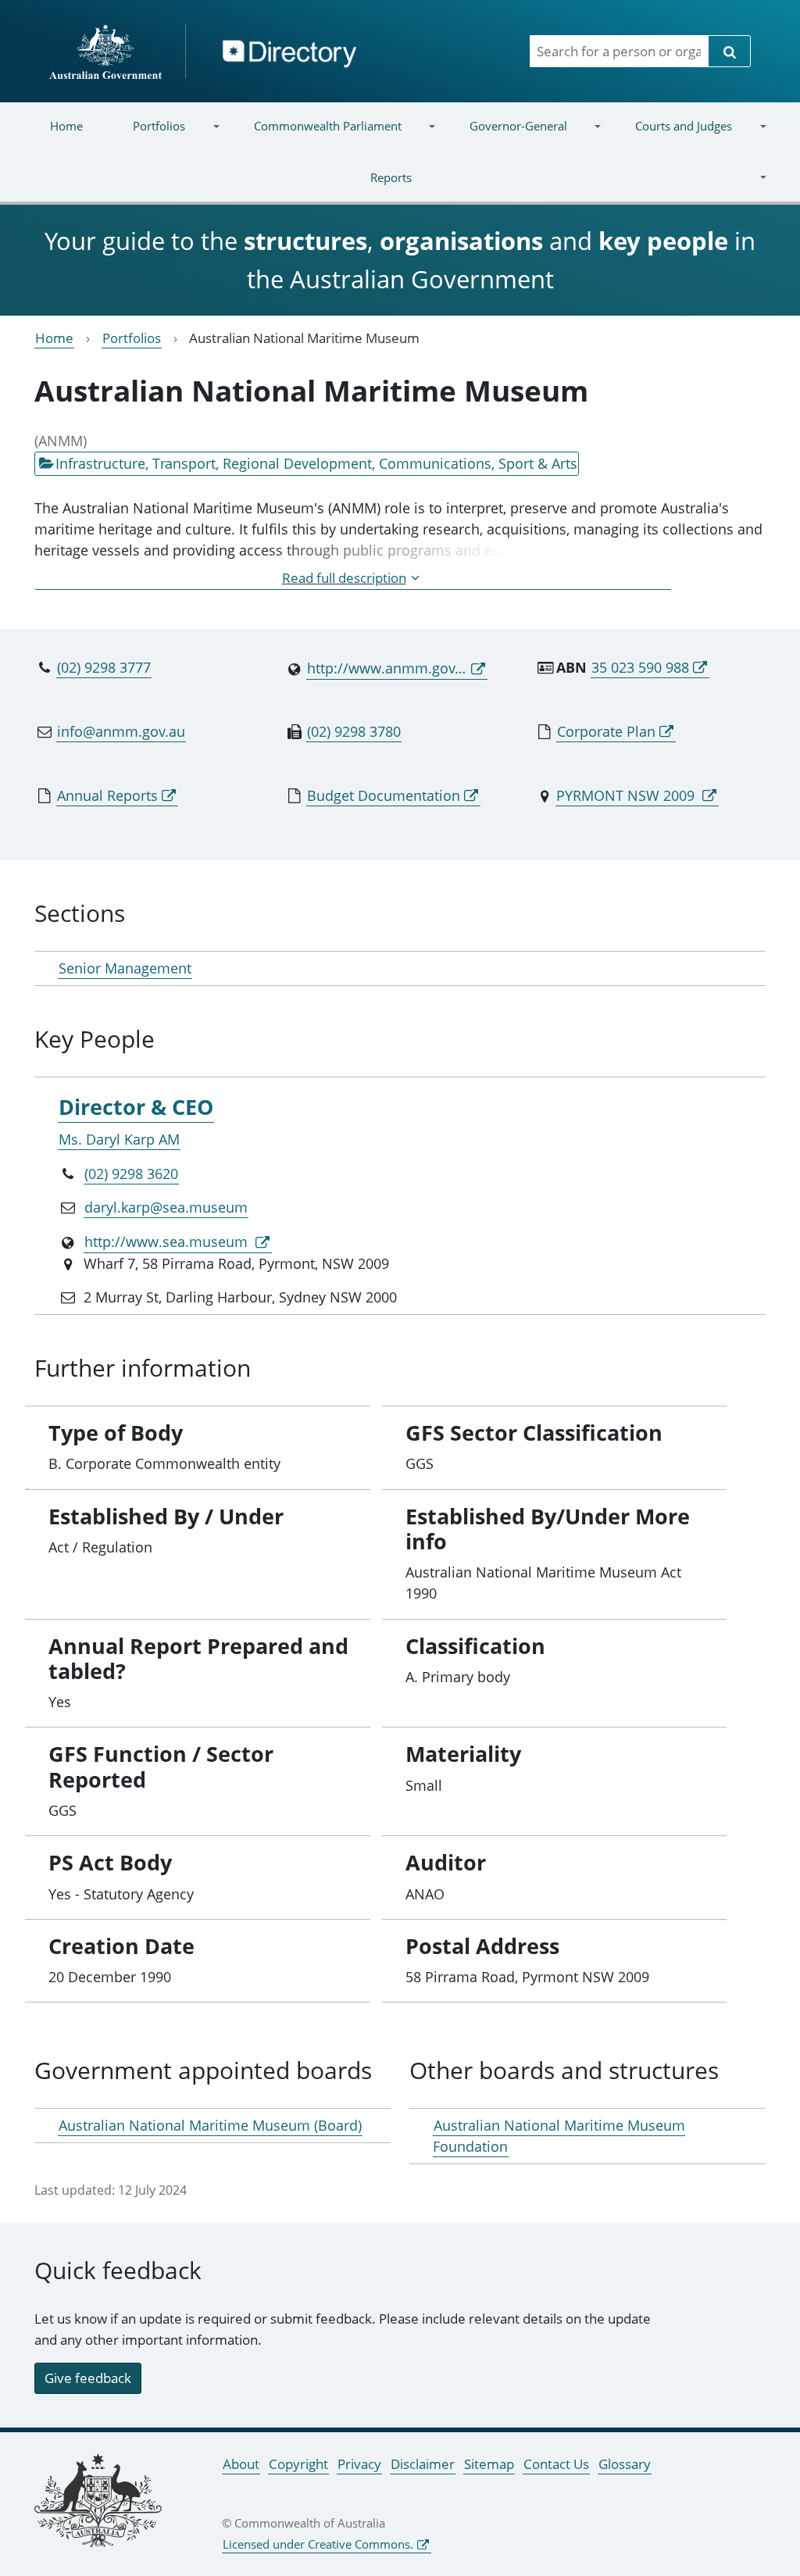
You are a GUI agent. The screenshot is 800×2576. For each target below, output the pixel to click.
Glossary (625, 2464)
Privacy (359, 2464)
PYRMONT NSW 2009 (627, 795)
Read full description (344, 578)
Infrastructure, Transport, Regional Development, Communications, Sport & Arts (316, 463)
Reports (218, 187)
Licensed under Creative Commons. (318, 2544)
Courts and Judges (671, 136)
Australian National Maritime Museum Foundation (559, 2136)
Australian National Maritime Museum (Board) (210, 2125)
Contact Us (556, 2464)
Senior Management (125, 968)
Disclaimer (423, 2464)
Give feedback (88, 2378)
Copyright (298, 2464)
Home (66, 126)
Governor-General (506, 136)
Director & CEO (136, 1107)
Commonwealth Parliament (314, 136)
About (241, 2464)
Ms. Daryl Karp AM (119, 1139)
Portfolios (146, 136)
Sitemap (489, 2464)
